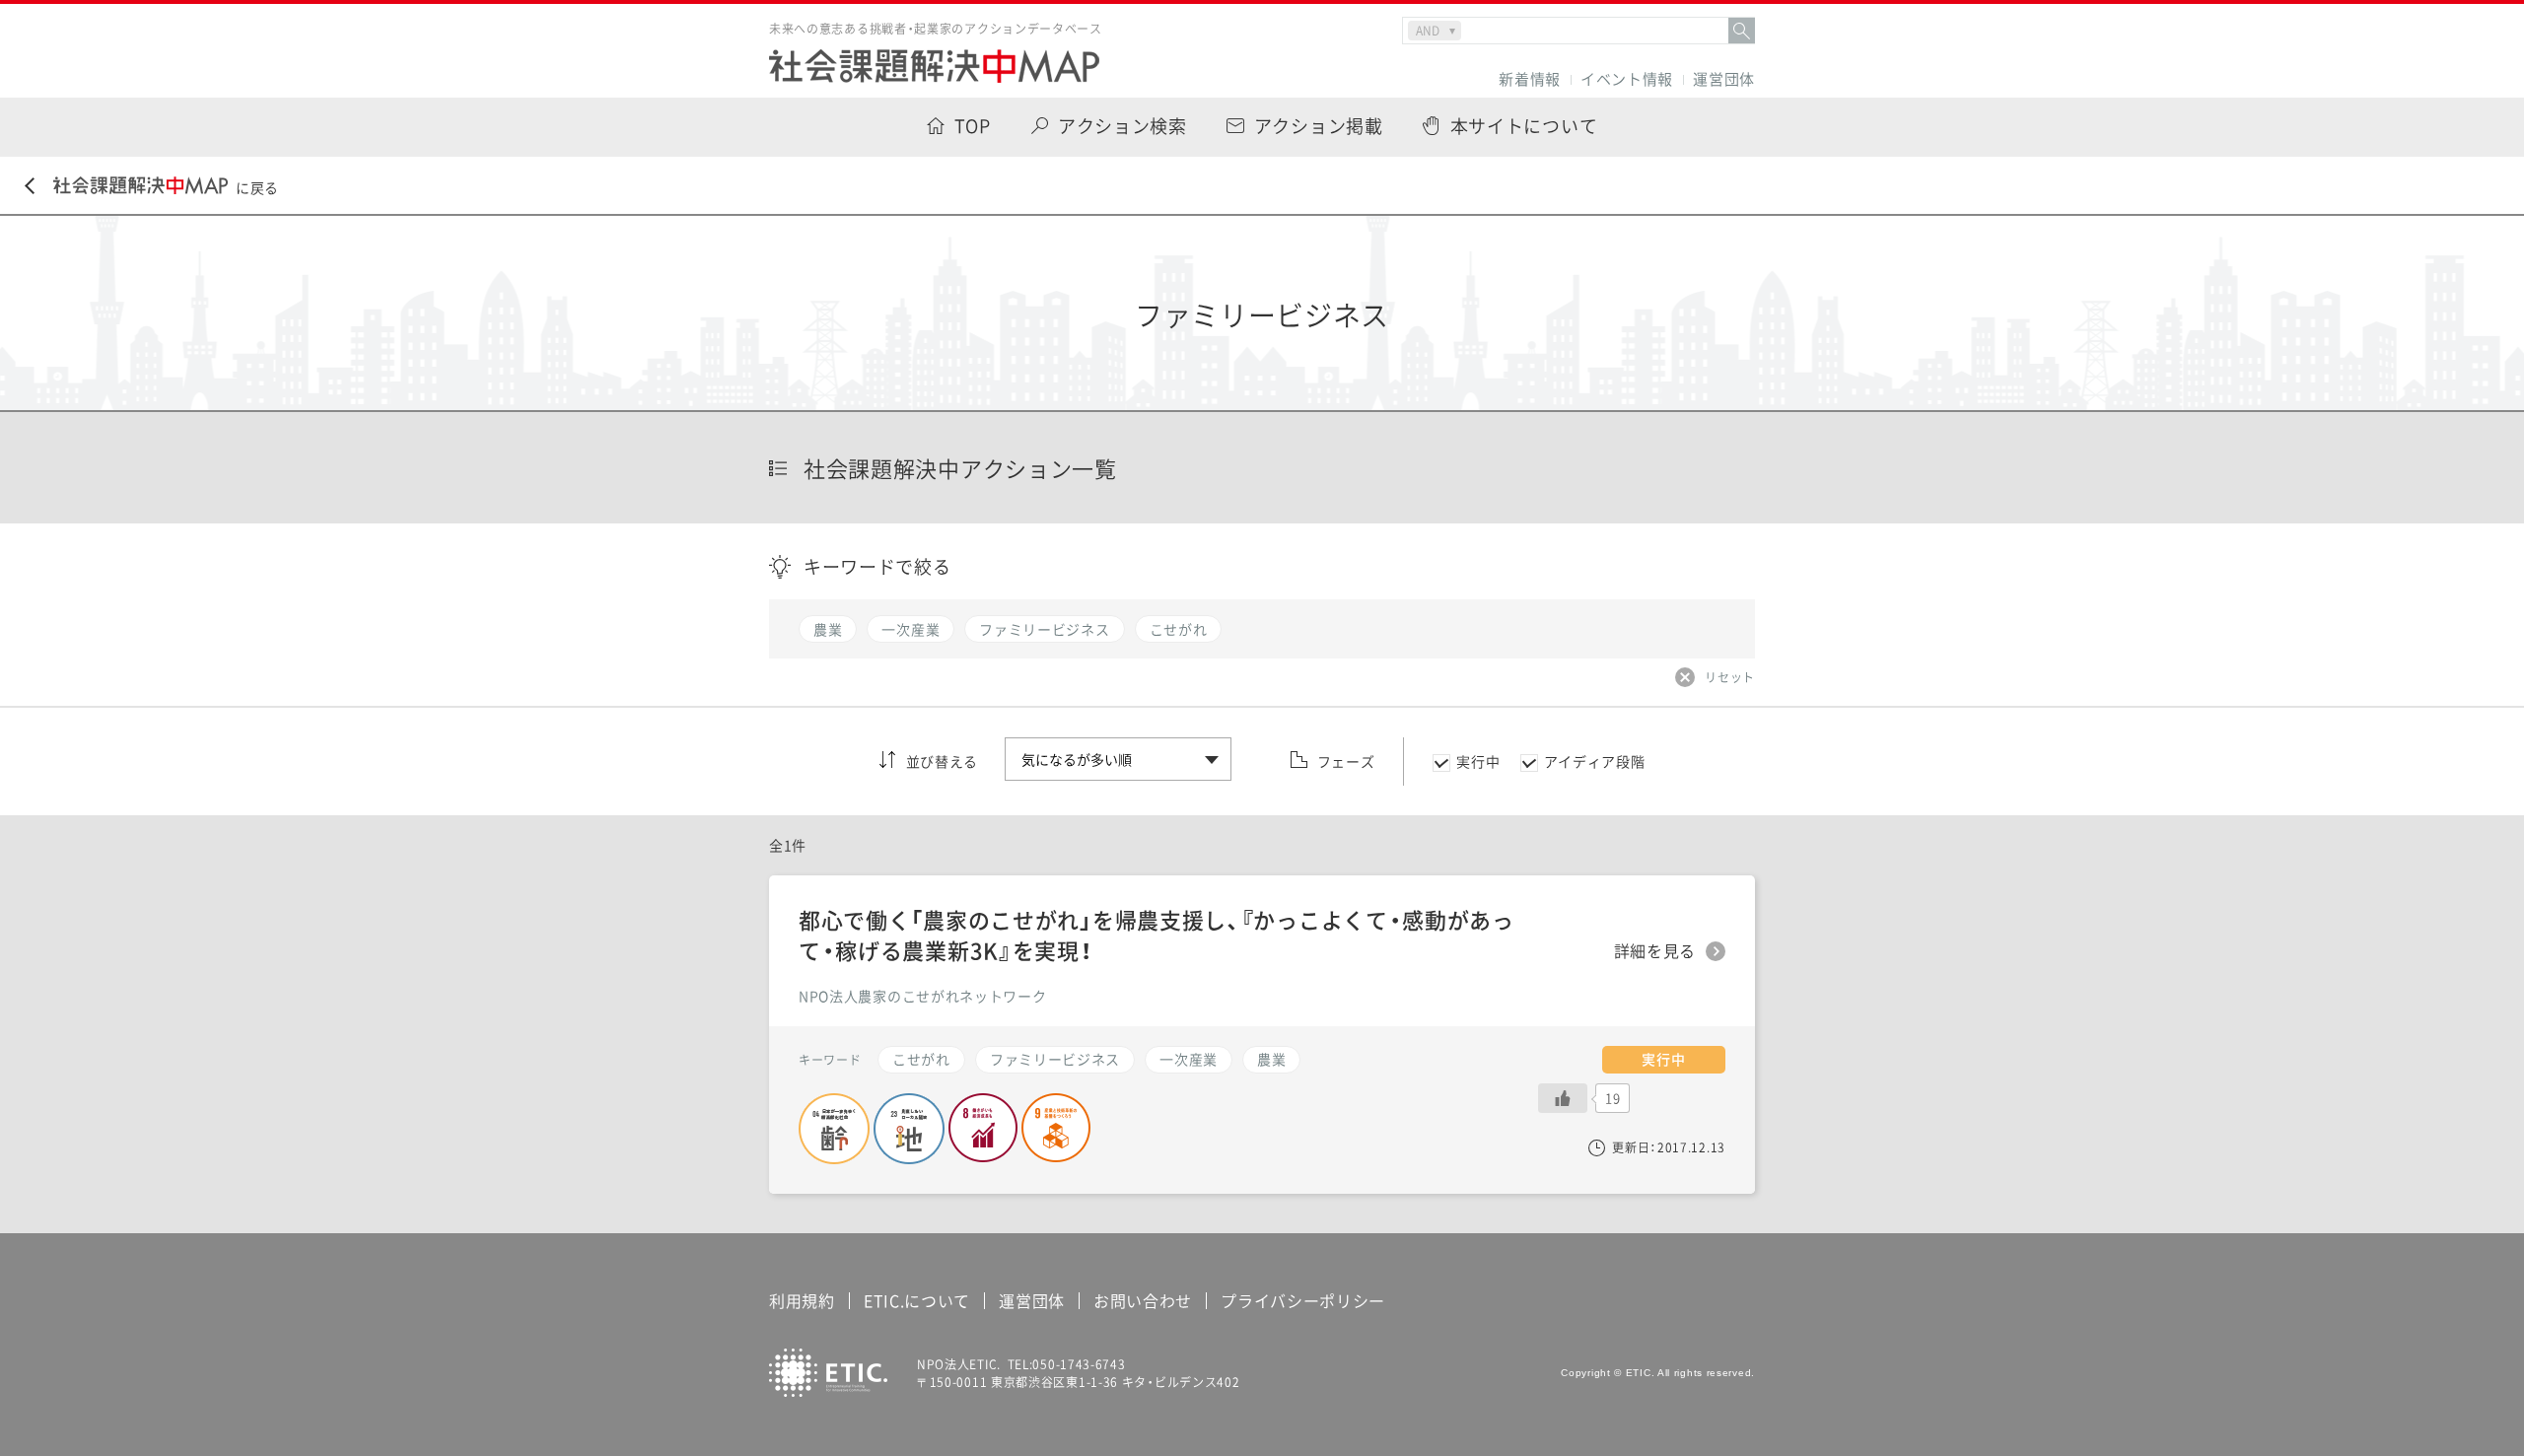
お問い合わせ (1143, 1300)
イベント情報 (1627, 79)
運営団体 (1724, 79)
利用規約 (802, 1300)
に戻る (257, 187)
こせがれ (921, 1059)
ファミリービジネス (1055, 1059)
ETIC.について (917, 1300)
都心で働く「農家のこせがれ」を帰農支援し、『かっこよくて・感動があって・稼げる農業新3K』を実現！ (1157, 935)
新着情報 (1530, 79)
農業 (1271, 1059)
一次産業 (1189, 1059)
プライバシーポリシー (1303, 1300)
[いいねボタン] (1563, 1098)
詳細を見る (1655, 951)
